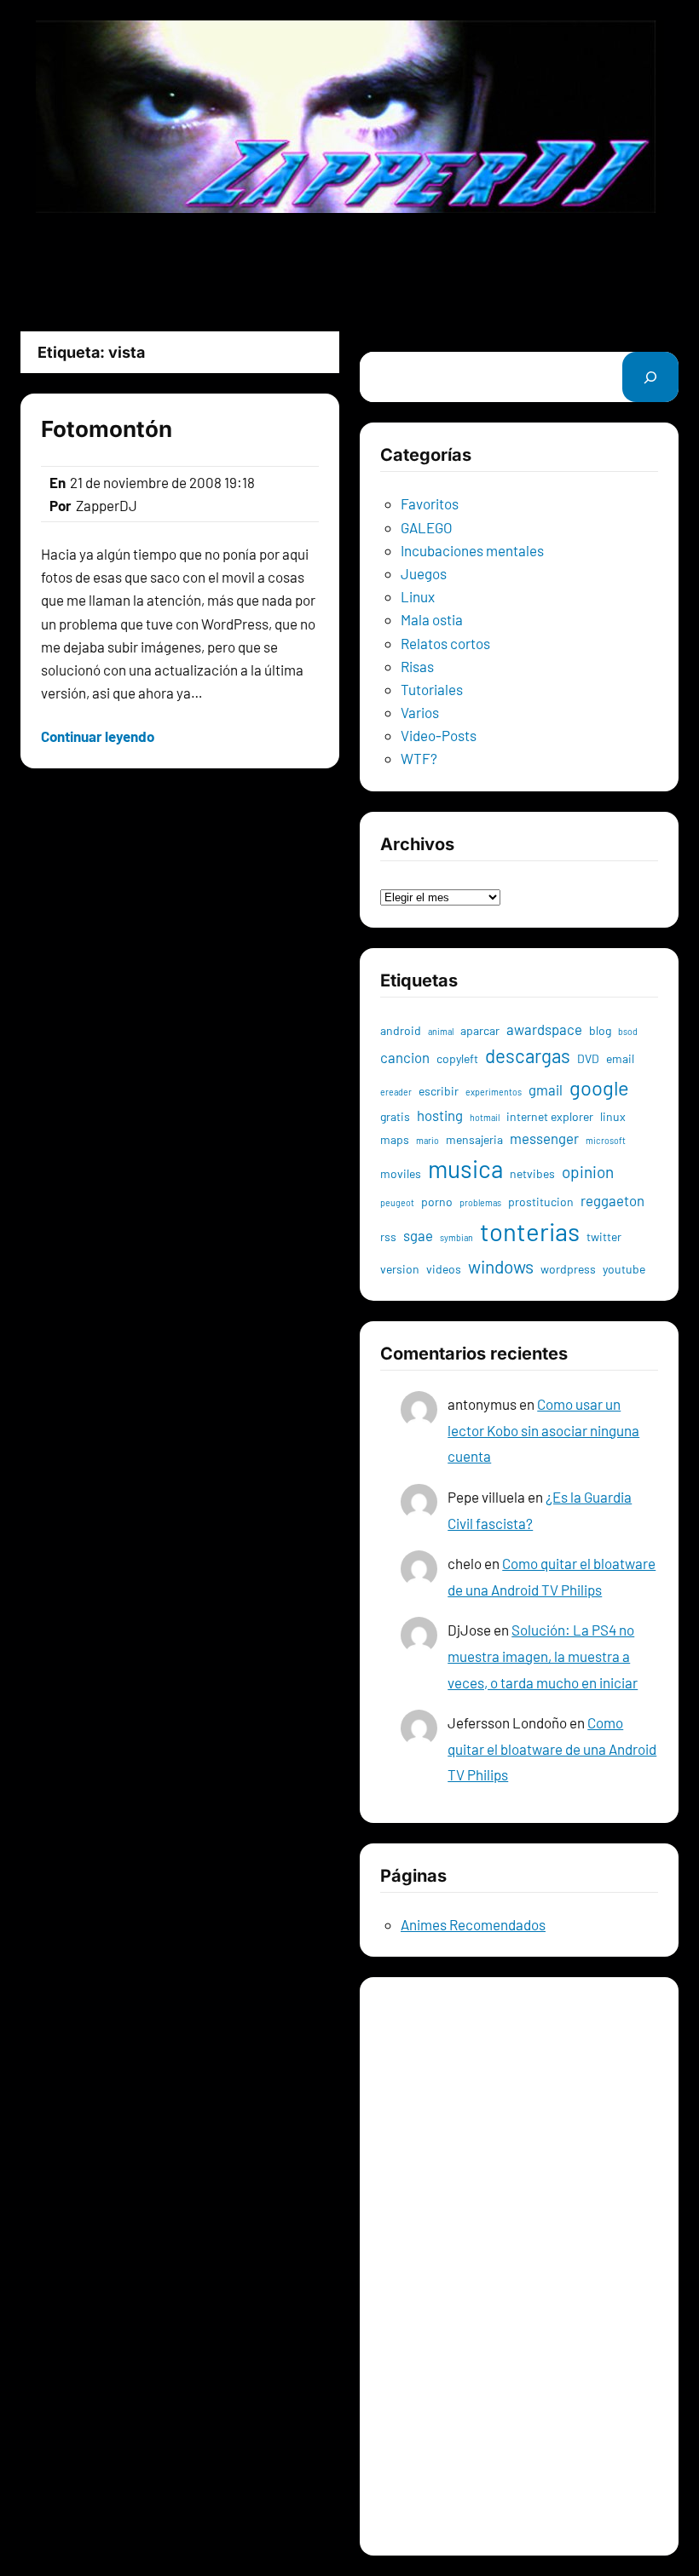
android (401, 1030)
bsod (628, 1031)
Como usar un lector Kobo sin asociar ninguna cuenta (543, 1430)
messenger (544, 1138)
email (620, 1058)
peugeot (397, 1202)
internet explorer (550, 1116)
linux (613, 1116)
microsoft (606, 1140)
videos (444, 1269)
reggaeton (612, 1200)
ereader (396, 1092)
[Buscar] (650, 377)
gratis (395, 1116)
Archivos (407, 872)
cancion (405, 1057)
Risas (417, 666)
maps (395, 1139)
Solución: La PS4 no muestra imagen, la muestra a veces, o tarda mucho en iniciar (543, 1656)
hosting (440, 1115)
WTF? (419, 758)
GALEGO (427, 527)
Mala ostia (432, 619)
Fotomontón (107, 429)
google (599, 1087)
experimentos (494, 1092)
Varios (420, 712)
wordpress (568, 1269)
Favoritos (430, 503)
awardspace (544, 1029)
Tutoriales (432, 689)
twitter (604, 1236)
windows (501, 1266)
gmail (546, 1090)
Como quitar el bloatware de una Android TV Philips (552, 1748)
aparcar (480, 1030)
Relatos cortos (445, 643)
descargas (528, 1055)
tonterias (530, 1231)
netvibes (532, 1173)
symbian (456, 1237)
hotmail (485, 1117)
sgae (418, 1235)
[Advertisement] (349, 272)
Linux (418, 596)
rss (388, 1236)
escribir (439, 1091)
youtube (624, 1269)
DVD (588, 1058)
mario (427, 1140)
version (400, 1269)
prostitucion (541, 1202)
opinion (588, 1172)
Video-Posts (439, 735)
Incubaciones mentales (472, 550)
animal (441, 1031)
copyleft (457, 1058)
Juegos (424, 573)
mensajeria (474, 1139)
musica (465, 1169)
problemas (480, 1202)
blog (600, 1030)
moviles (401, 1173)
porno (437, 1202)
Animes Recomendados (473, 1924)
